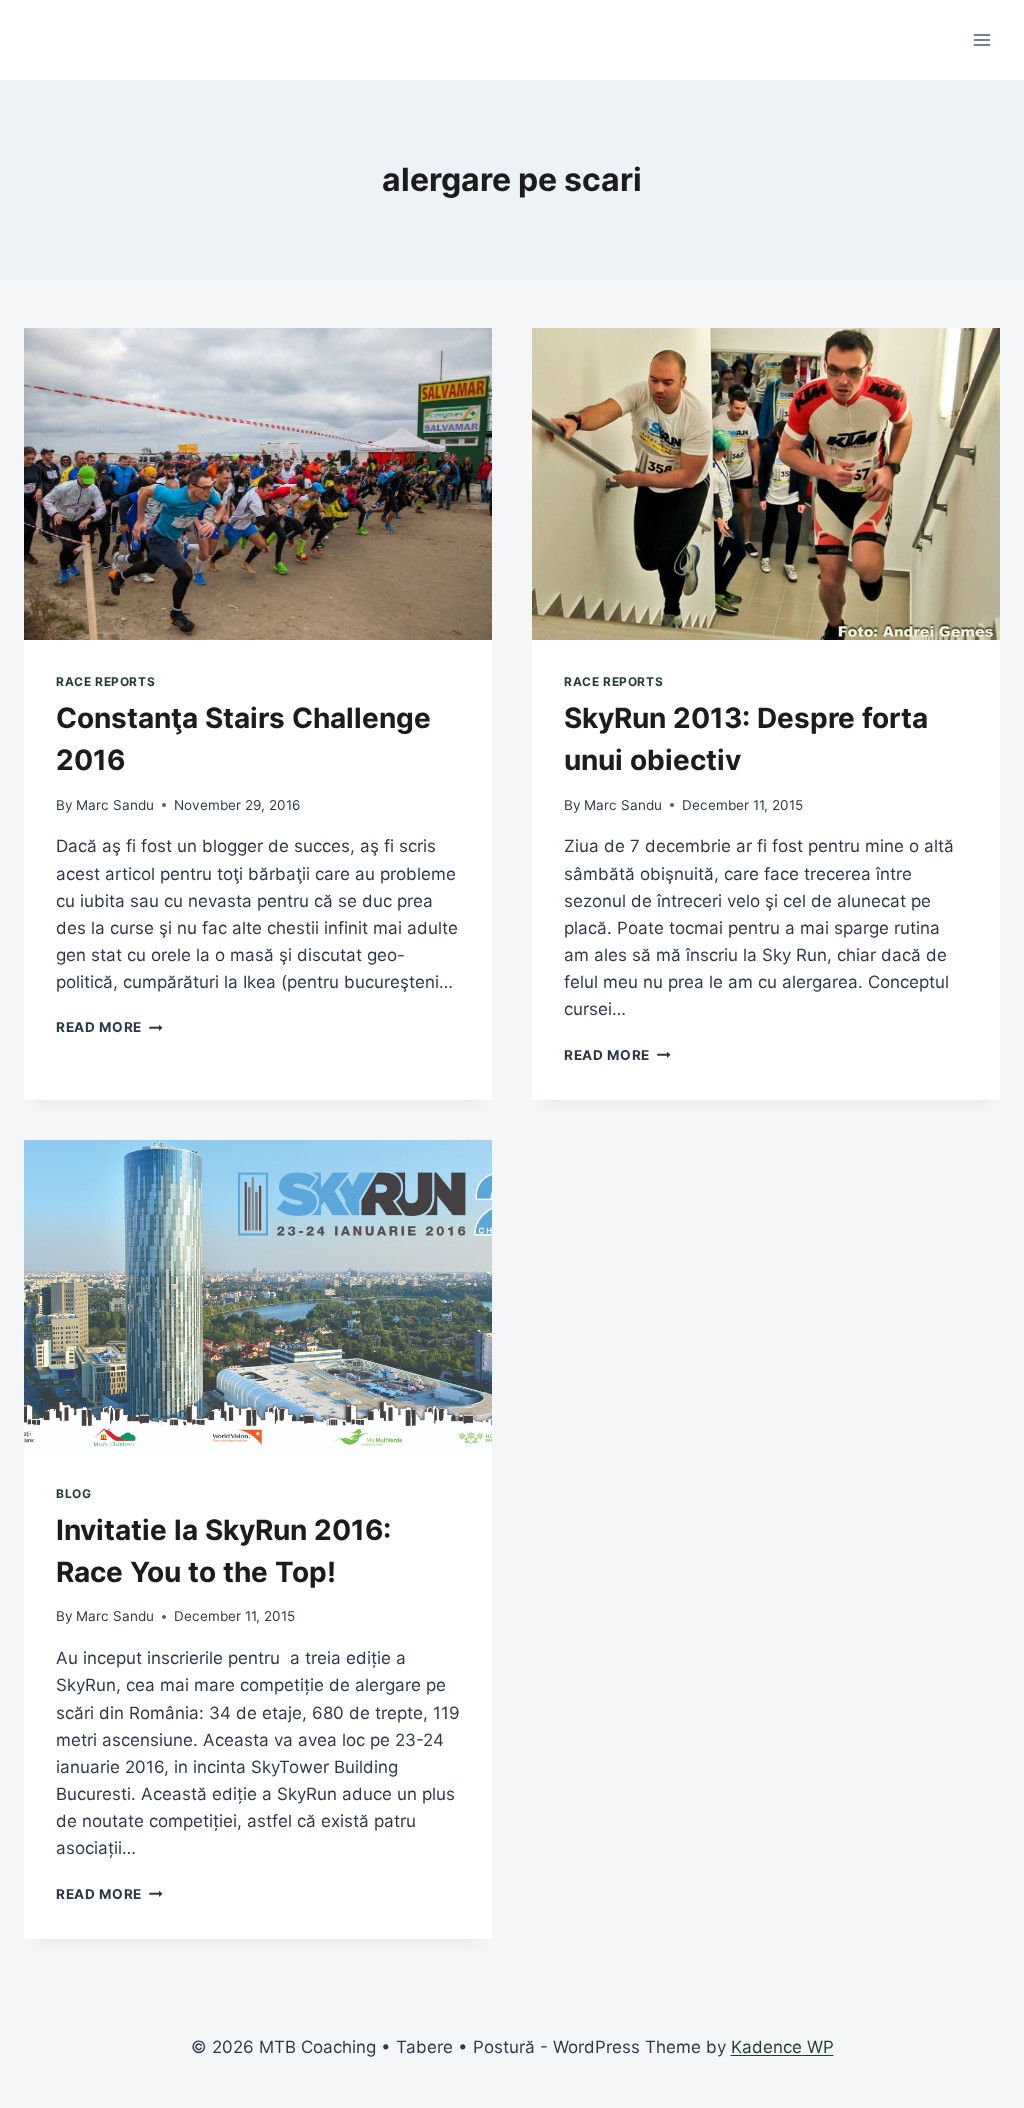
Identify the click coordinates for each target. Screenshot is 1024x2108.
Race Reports (105, 681)
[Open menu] (981, 39)
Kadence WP (782, 2047)
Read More (109, 1027)
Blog (73, 1493)
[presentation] (258, 484)
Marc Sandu (115, 805)
